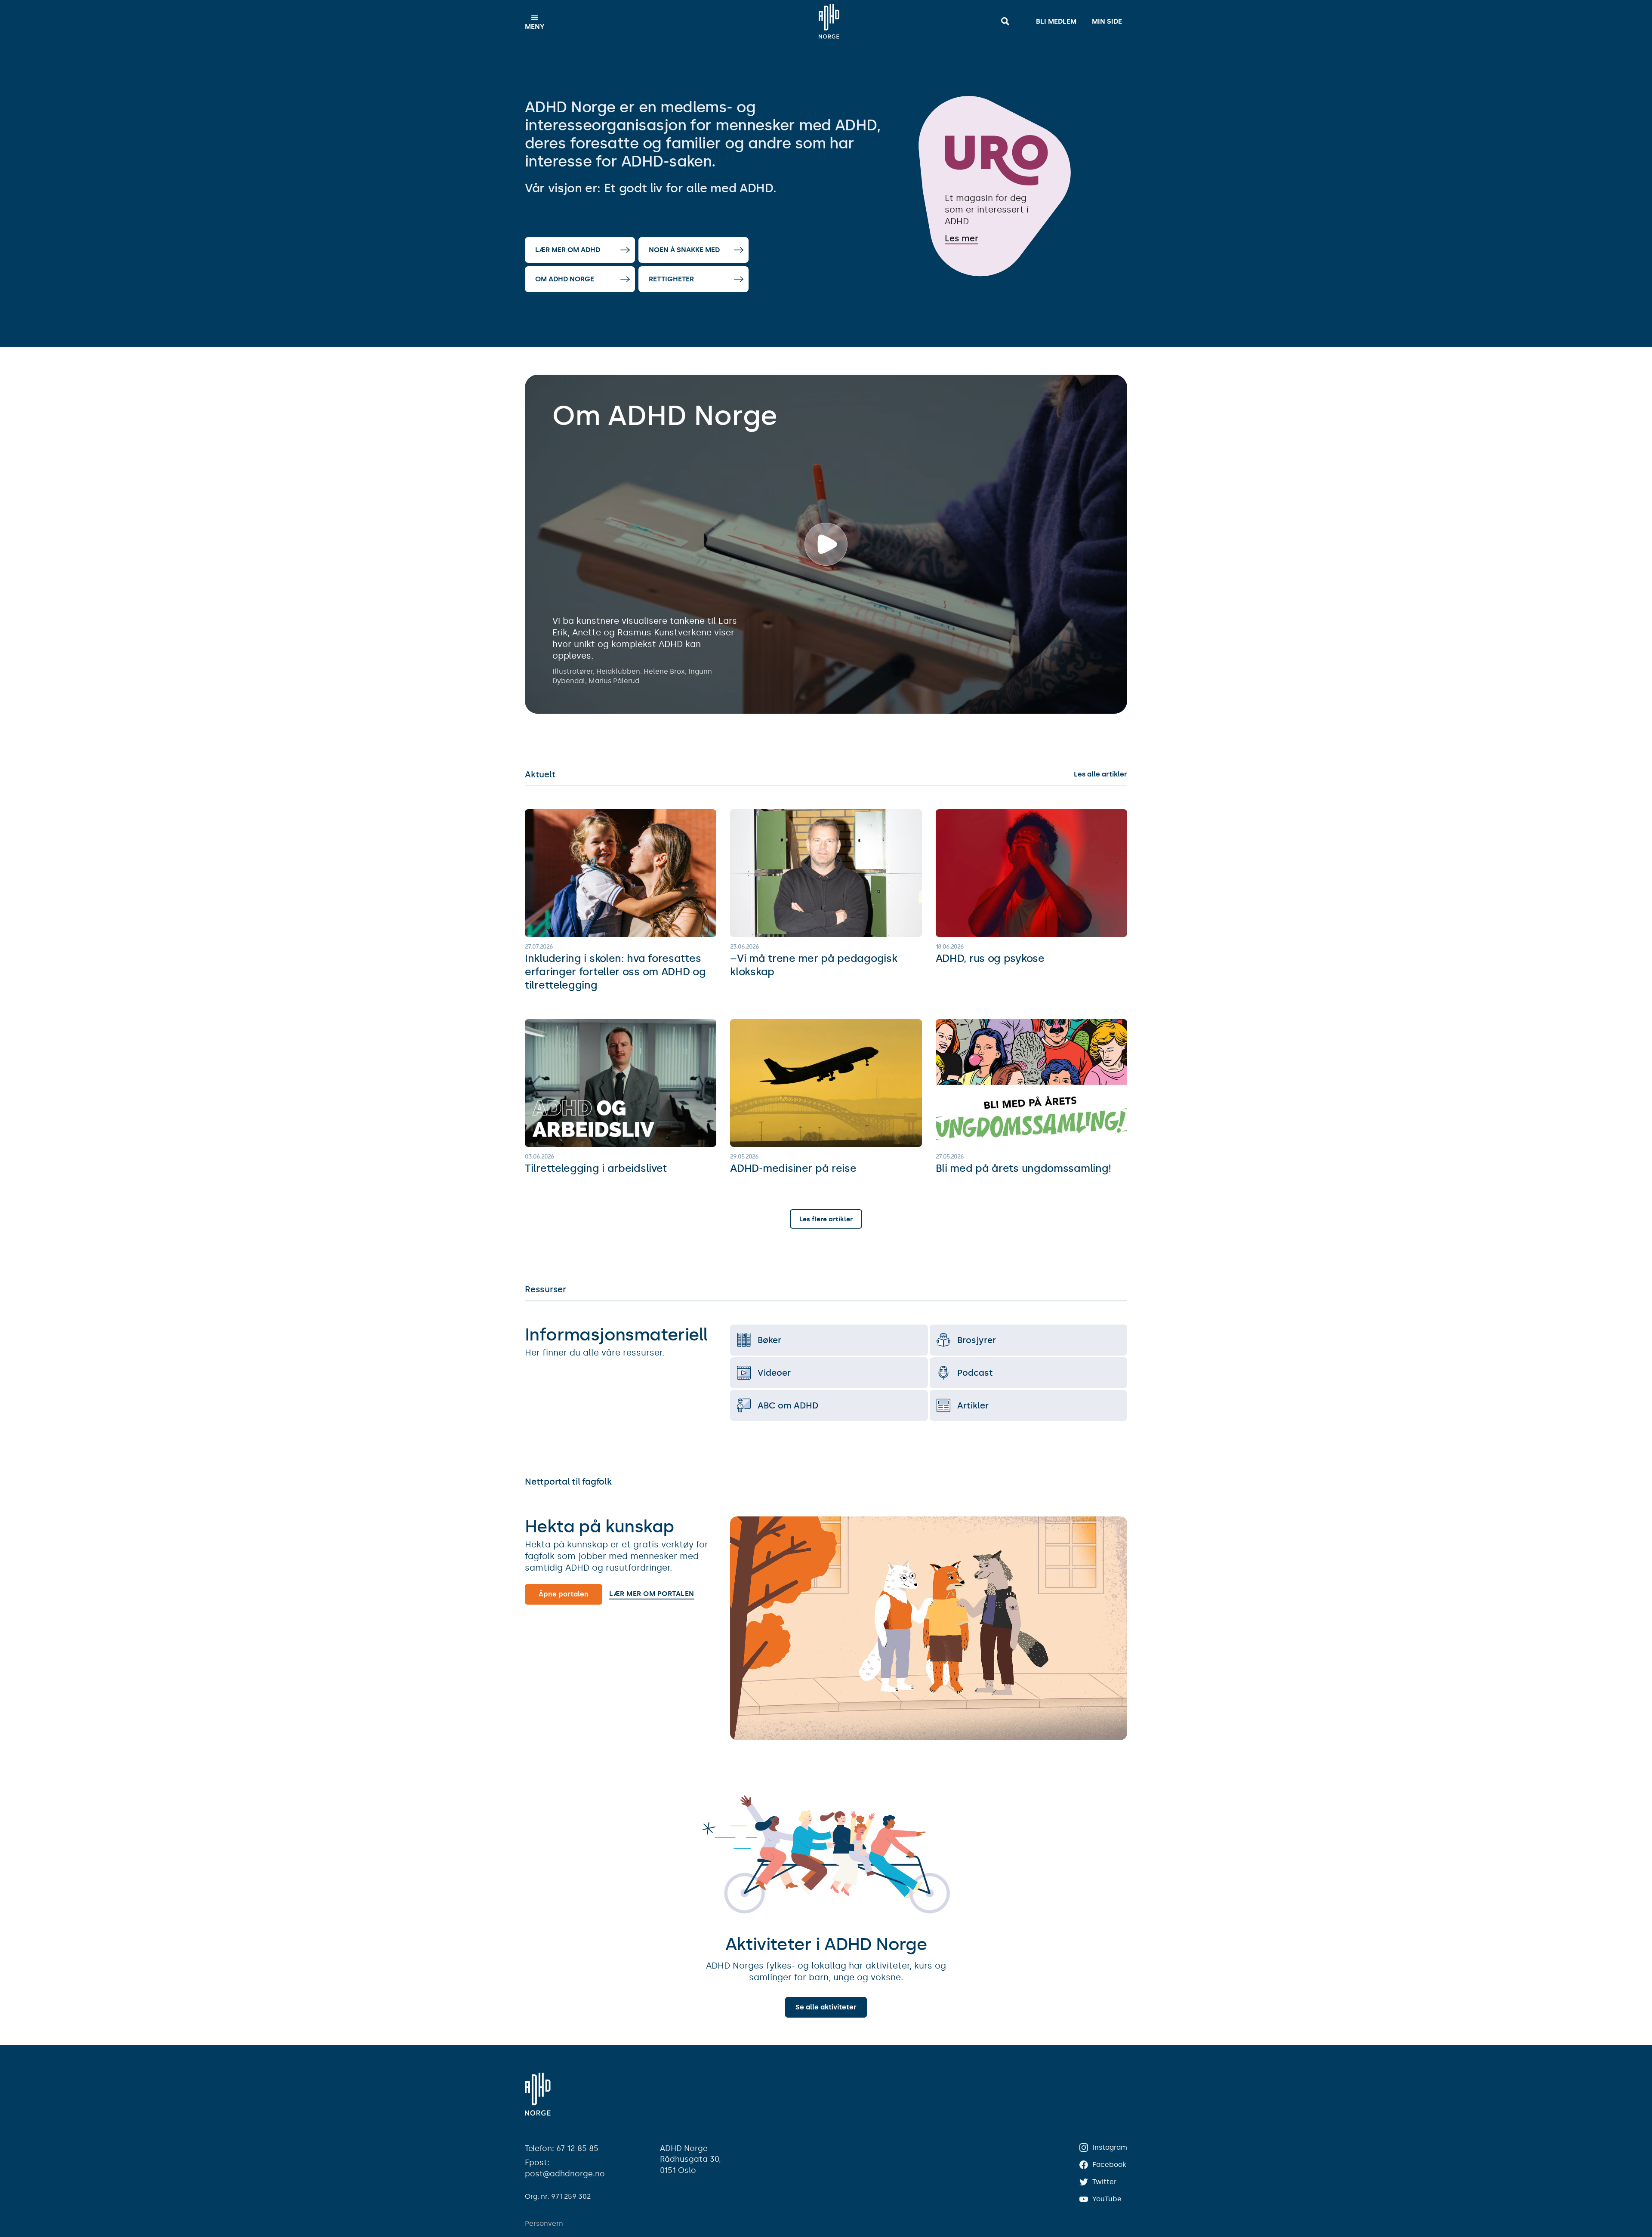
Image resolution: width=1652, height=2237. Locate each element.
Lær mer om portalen (652, 1594)
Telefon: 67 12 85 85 (562, 2148)
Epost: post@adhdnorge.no (565, 2168)
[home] (829, 22)
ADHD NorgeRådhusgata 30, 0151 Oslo (690, 2159)
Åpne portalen (564, 1594)
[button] (535, 22)
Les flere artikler (826, 1219)
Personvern (544, 2223)
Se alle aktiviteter (826, 2007)
